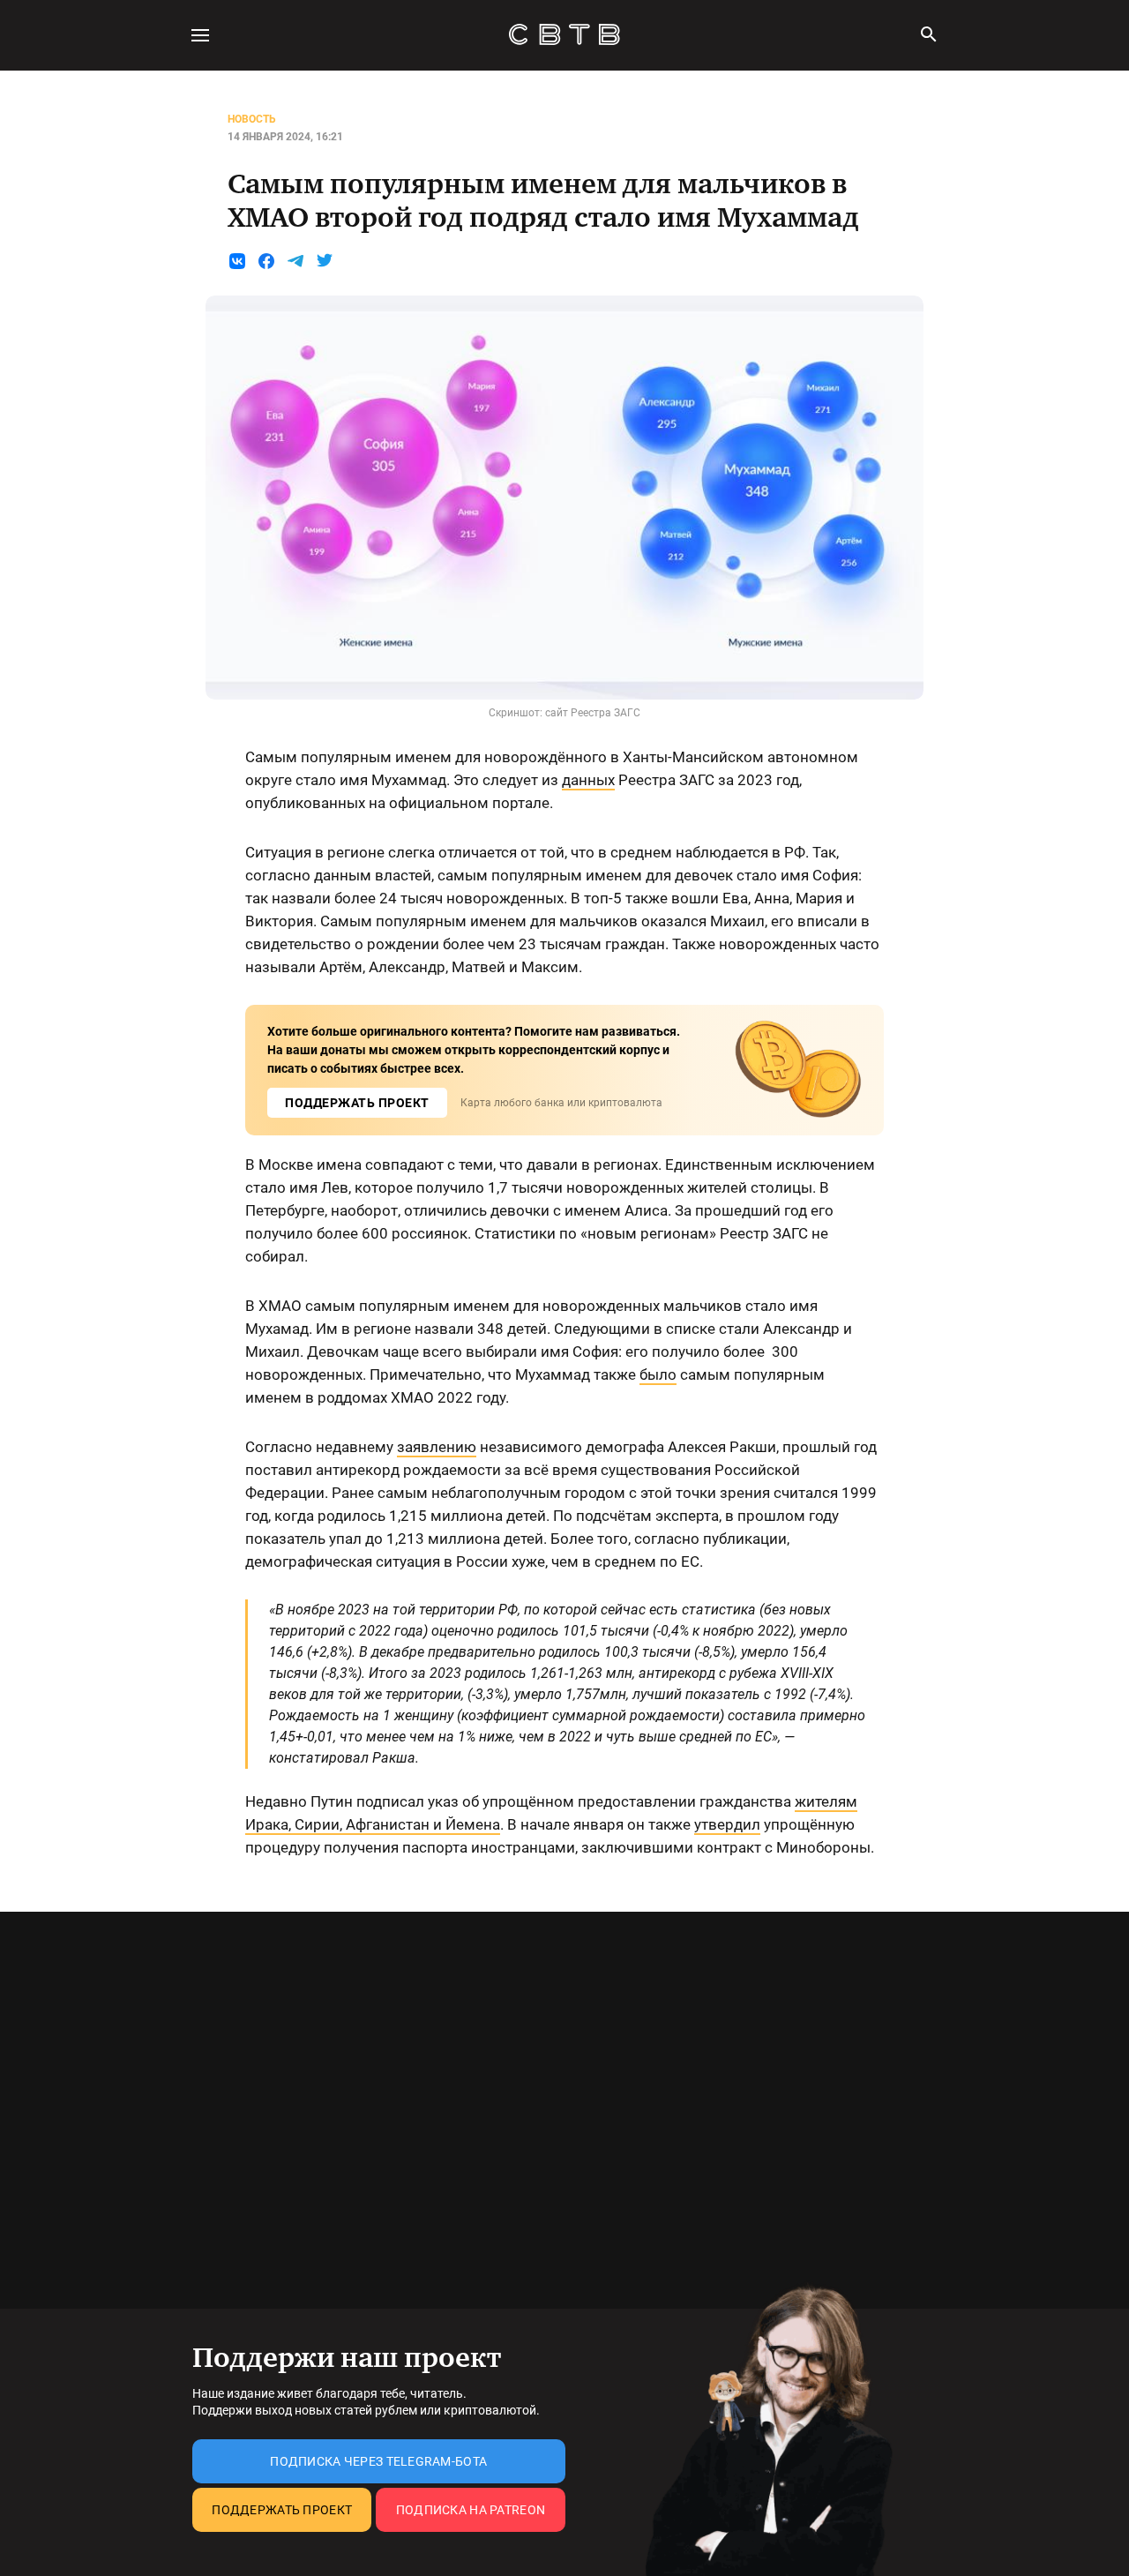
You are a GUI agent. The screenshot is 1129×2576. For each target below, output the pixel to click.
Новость (252, 119)
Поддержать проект (282, 2510)
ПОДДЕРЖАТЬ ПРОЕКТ (357, 1103)
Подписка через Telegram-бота (378, 2461)
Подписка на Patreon (471, 2510)
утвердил (727, 1824)
